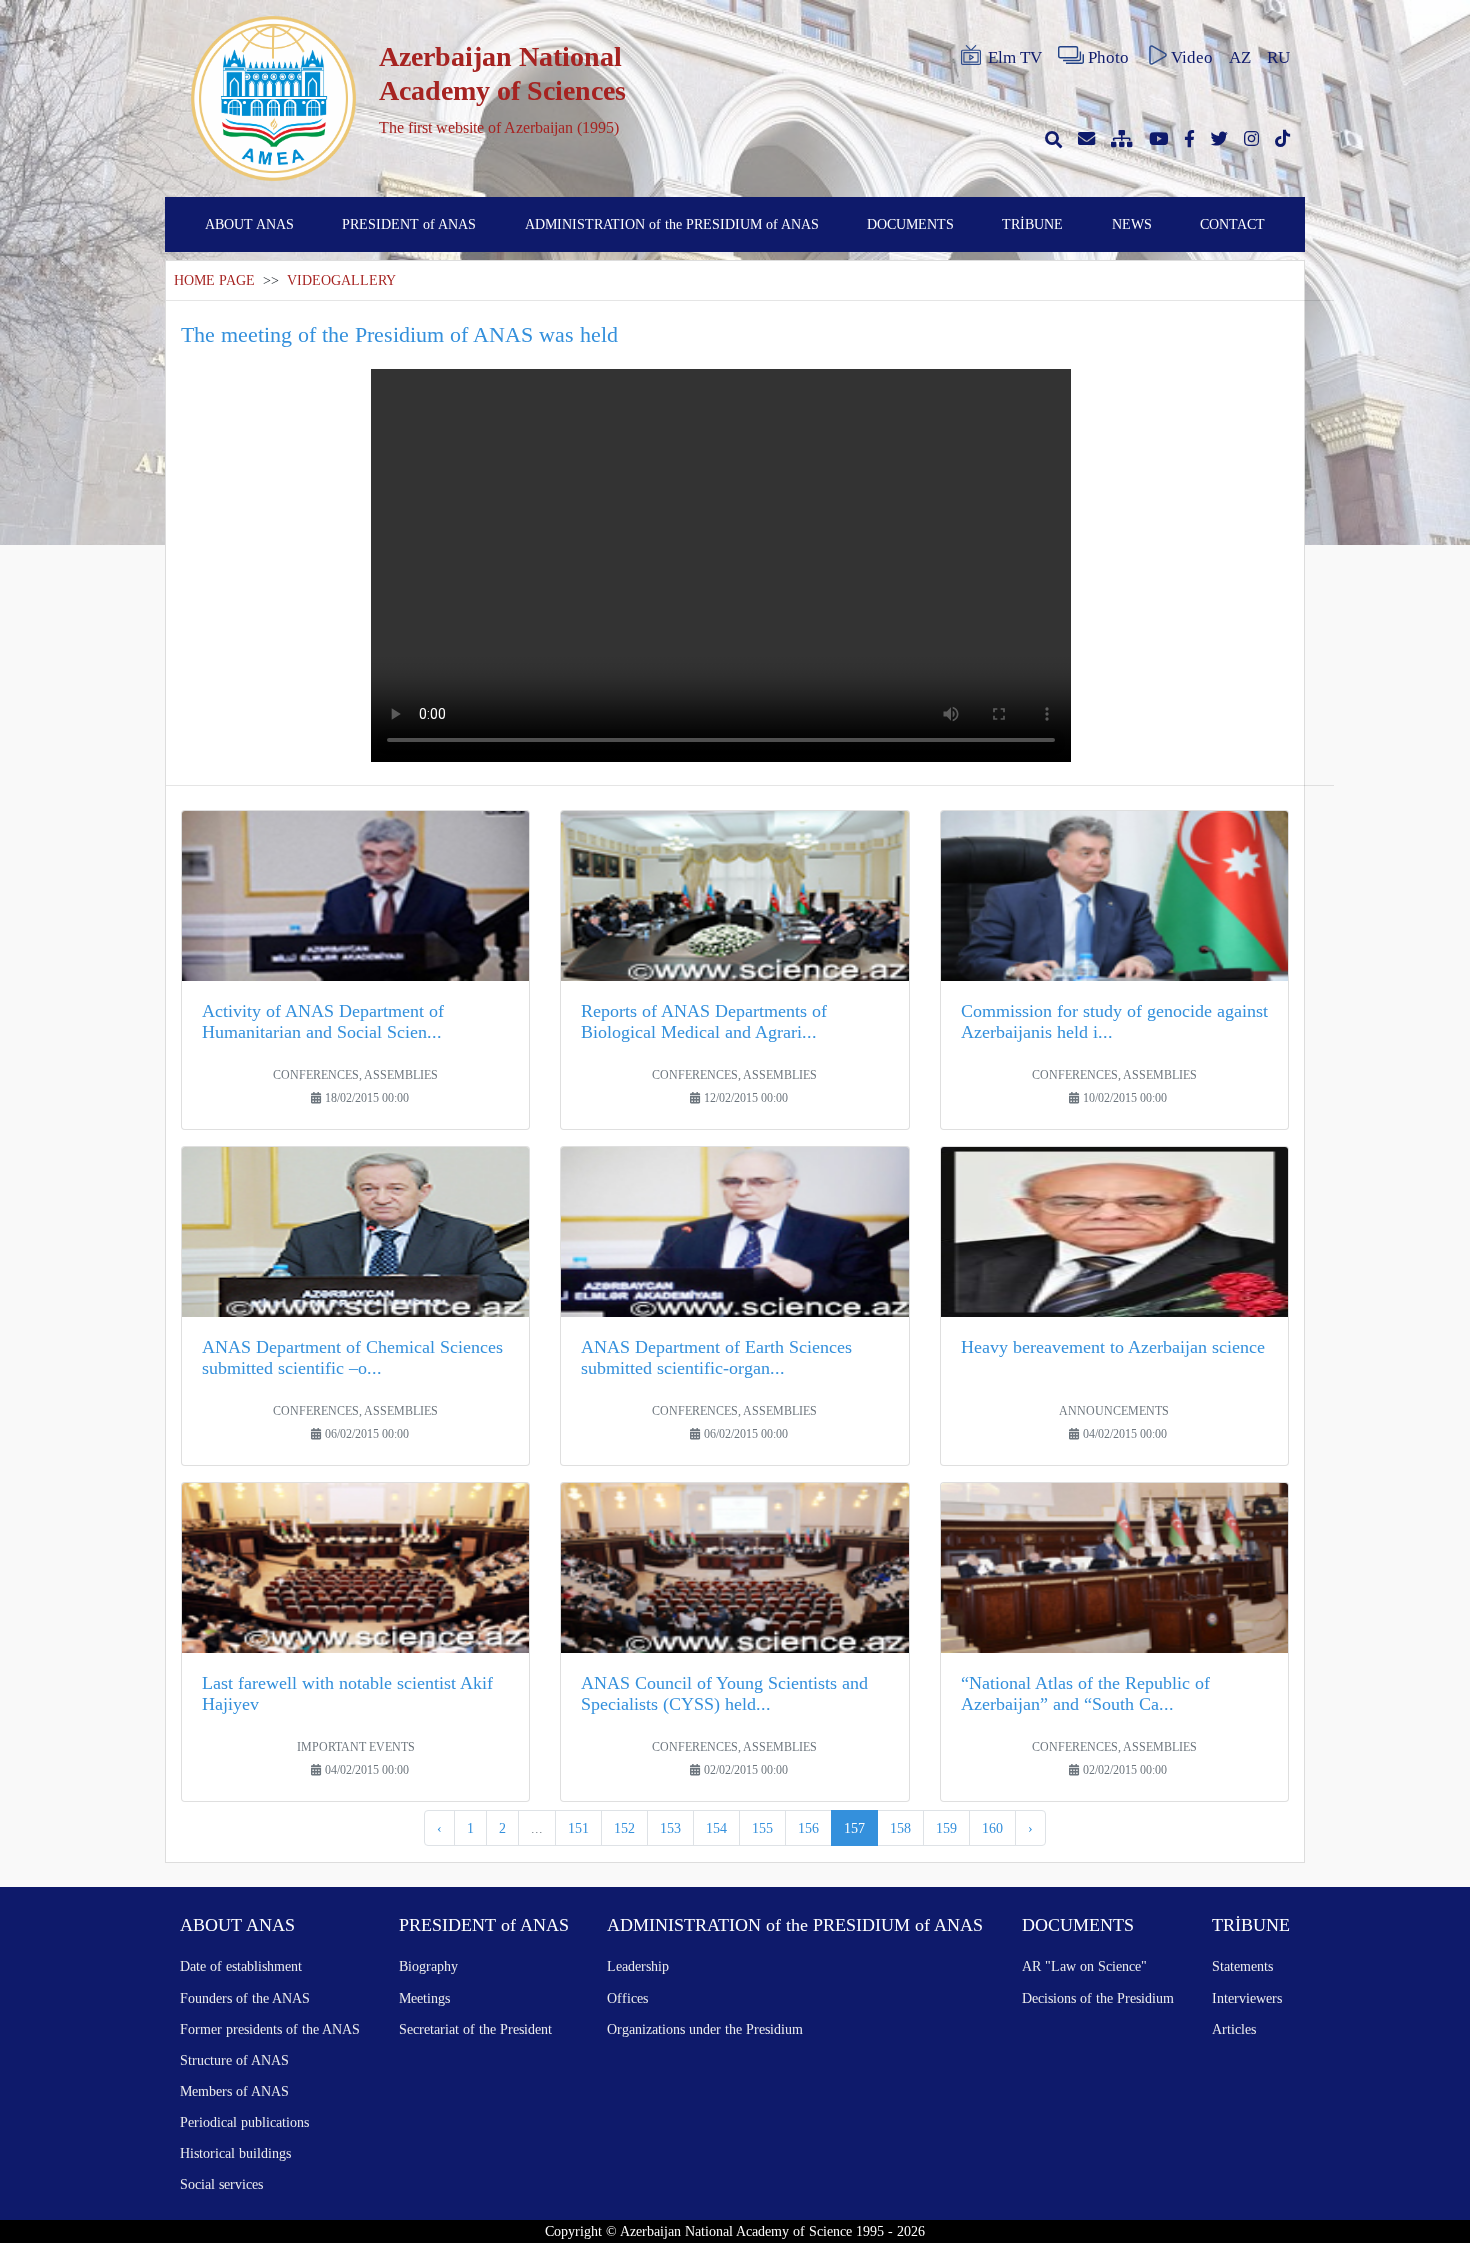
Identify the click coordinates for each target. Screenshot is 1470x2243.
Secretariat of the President (475, 2029)
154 (716, 1828)
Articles (1234, 2029)
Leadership (638, 1966)
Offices (627, 1998)
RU (1278, 57)
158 (900, 1828)
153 (670, 1828)
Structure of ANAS (234, 2060)
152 (624, 1828)
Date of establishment (241, 1966)
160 (992, 1828)
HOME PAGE (214, 280)
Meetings (424, 1998)
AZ (1240, 57)
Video (1192, 57)
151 (578, 1828)
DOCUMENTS (910, 224)
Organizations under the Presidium (705, 2029)
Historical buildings (235, 2153)
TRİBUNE (1032, 224)
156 (808, 1828)
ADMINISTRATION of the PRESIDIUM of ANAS (672, 224)
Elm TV (1015, 57)
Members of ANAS (234, 2091)
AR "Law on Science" (1084, 1966)
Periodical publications (244, 2122)
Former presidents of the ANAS (270, 2029)
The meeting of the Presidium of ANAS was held (399, 334)
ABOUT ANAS (249, 224)
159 (946, 1828)
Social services (221, 2184)
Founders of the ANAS (245, 1998)
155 (762, 1828)
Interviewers (1247, 1998)
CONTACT (1232, 224)
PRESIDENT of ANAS (409, 224)
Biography (428, 1966)
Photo (1108, 57)
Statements (1242, 1966)
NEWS (1132, 224)
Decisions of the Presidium (1098, 1998)
